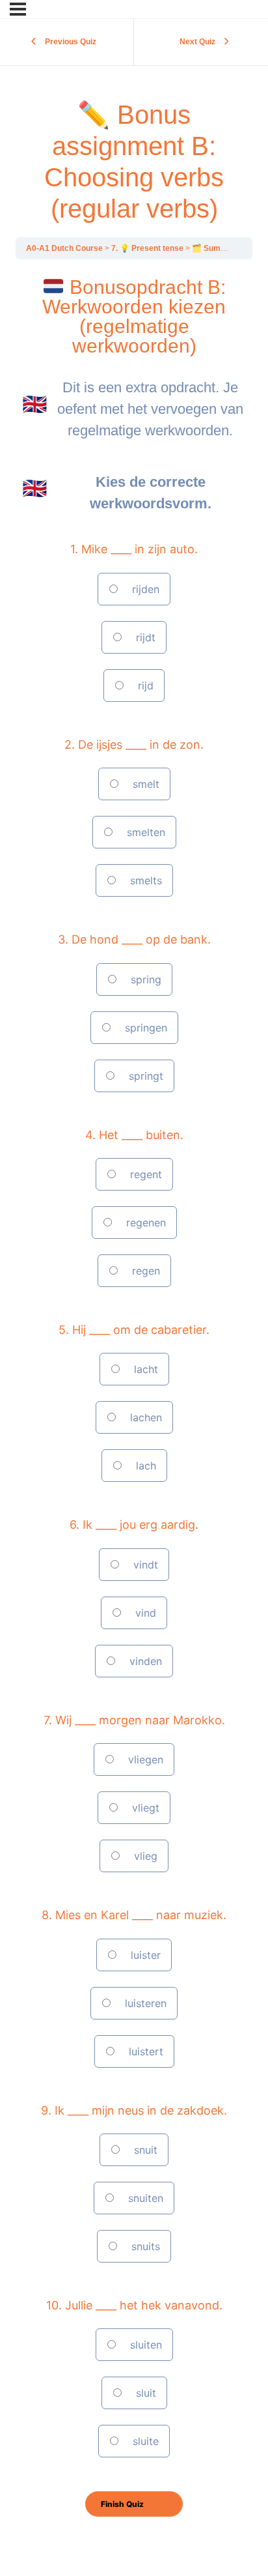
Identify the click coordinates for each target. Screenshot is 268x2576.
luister (144, 1955)
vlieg (144, 1856)
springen (144, 1028)
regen (144, 1271)
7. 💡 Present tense (148, 248)
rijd (144, 686)
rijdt (144, 637)
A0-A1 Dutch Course (65, 248)
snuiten (144, 2198)
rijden (144, 589)
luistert (144, 2051)
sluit (144, 2393)
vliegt (144, 1808)
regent (144, 1174)
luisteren (144, 2003)
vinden (144, 1661)
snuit (144, 2150)
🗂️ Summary (217, 248)
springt (144, 1076)
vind (144, 1613)
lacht (144, 1369)
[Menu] (18, 9)
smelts (144, 880)
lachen (144, 1417)
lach (144, 1466)
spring (144, 979)
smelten (144, 832)
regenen (144, 1223)
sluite (144, 2441)
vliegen (144, 1759)
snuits (144, 2246)
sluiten (144, 2345)
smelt (144, 784)
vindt (144, 1565)
